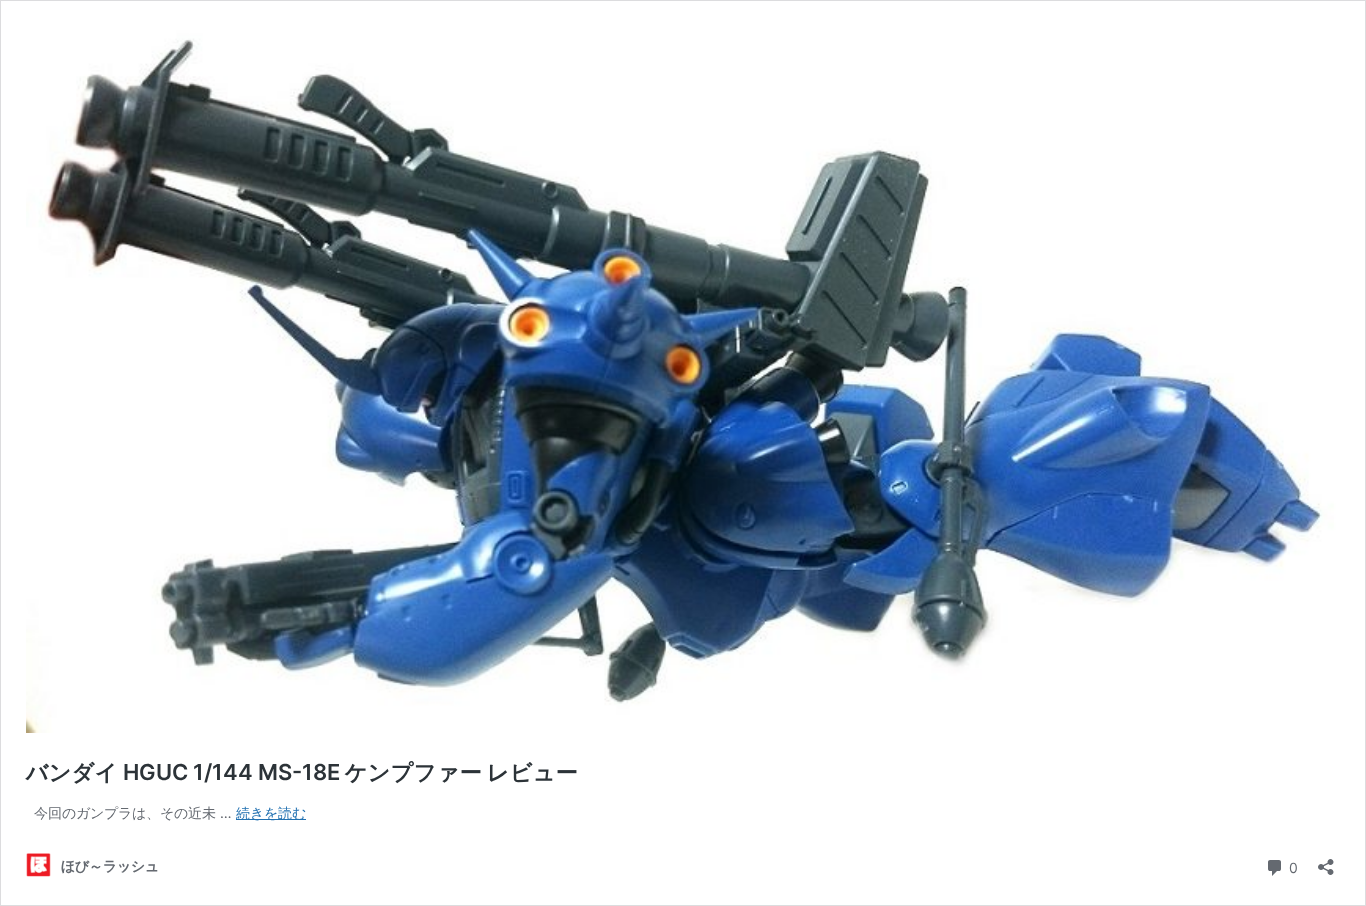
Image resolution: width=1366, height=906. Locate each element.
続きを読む (271, 812)
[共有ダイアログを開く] (1326, 860)
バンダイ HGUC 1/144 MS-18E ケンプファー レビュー (302, 772)
